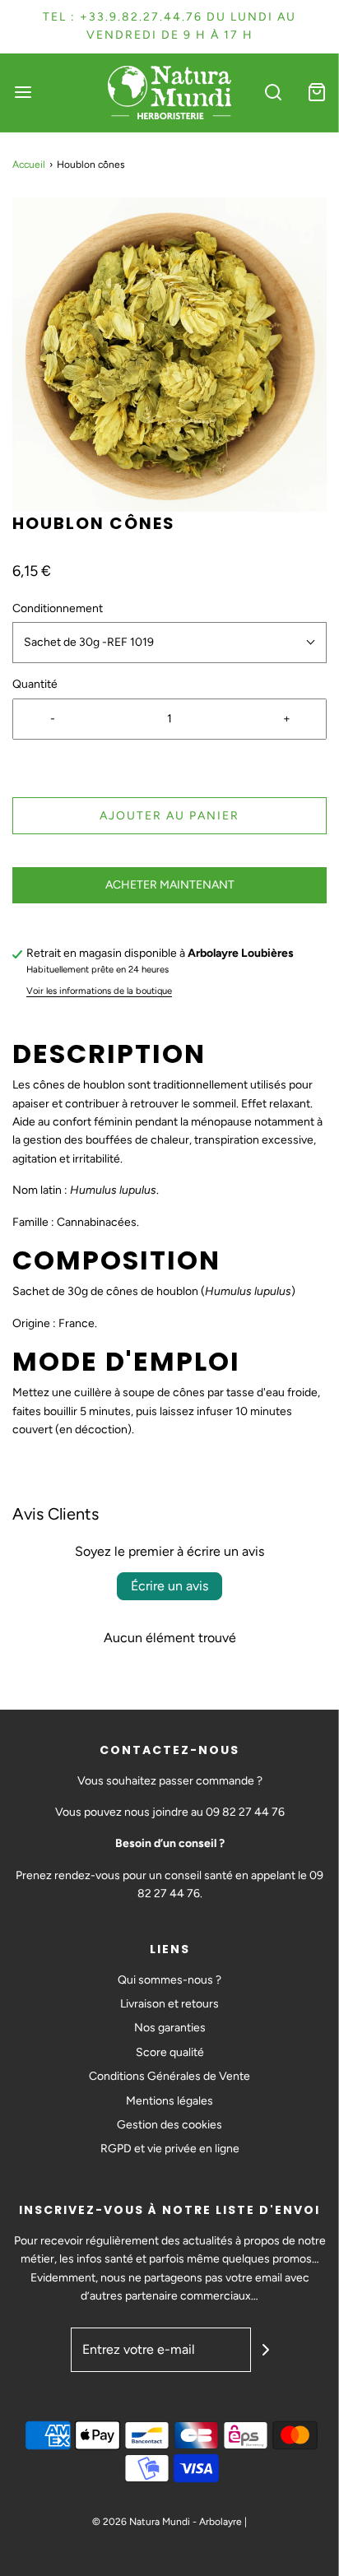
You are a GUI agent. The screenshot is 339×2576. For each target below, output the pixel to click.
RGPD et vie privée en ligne (170, 2149)
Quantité (35, 684)
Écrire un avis (169, 1586)
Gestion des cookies (169, 2125)
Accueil (29, 165)
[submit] (266, 2350)
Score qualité (170, 2052)
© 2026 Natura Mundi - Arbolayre (167, 2522)
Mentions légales (169, 2101)
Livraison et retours (169, 2004)
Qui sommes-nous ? (169, 1980)
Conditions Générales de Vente (169, 2076)
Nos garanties (170, 2028)
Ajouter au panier (169, 816)
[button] (169, 355)
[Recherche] (273, 93)
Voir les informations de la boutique (99, 991)
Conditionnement (58, 608)
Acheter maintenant (170, 885)
